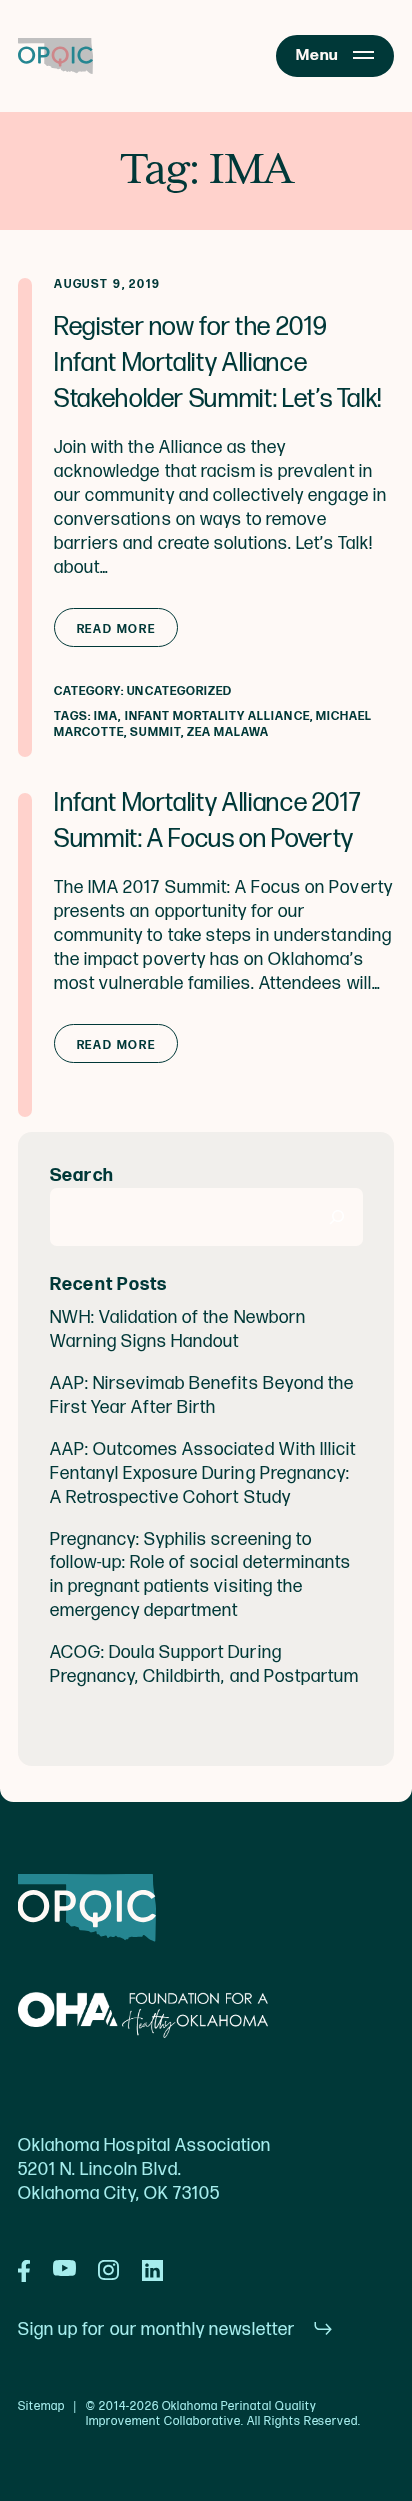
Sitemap (41, 2407)
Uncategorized (179, 691)
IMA (106, 716)
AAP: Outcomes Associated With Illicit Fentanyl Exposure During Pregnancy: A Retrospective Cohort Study (203, 1473)
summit (155, 732)
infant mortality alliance (217, 716)
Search (82, 1175)
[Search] (337, 1216)
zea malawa (228, 732)
